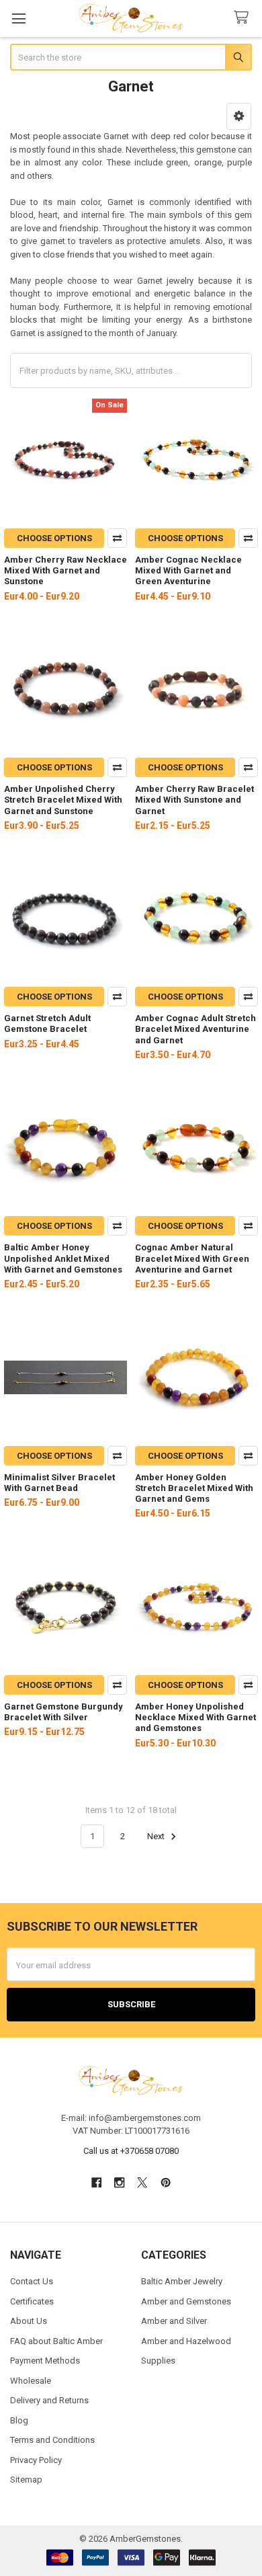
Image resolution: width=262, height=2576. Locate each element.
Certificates (32, 2301)
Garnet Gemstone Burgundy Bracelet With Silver (63, 1712)
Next (157, 1836)
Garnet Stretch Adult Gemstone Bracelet (47, 1023)
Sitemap (26, 2480)
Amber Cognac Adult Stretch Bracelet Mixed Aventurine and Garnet (195, 1029)
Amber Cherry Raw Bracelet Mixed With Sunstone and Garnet (194, 800)
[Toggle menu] (18, 18)
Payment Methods (45, 2361)
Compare (117, 538)
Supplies (158, 2361)
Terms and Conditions (52, 2440)
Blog (19, 2420)
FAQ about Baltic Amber (56, 2341)
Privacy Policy (36, 2460)
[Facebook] (96, 2182)
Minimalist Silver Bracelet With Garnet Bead (59, 1483)
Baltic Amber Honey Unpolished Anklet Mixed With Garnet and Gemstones (63, 1258)
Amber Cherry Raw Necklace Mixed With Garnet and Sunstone (65, 571)
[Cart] (244, 18)
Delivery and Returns (49, 2400)
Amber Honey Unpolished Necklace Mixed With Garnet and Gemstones (195, 1718)
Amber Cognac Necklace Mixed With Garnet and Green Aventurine (188, 571)
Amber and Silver (174, 2321)
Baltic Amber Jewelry (182, 2281)
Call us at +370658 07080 (131, 2151)
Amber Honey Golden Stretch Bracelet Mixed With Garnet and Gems (194, 1488)
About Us (29, 2321)
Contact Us (32, 2281)
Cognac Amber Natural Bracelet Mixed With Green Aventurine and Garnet (192, 1258)
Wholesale (31, 2381)
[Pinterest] (166, 2182)
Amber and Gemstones (186, 2301)
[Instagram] (119, 2182)
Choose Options (54, 538)
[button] (239, 116)
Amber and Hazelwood (186, 2341)
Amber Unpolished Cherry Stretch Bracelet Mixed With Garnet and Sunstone (63, 800)
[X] (143, 2182)
